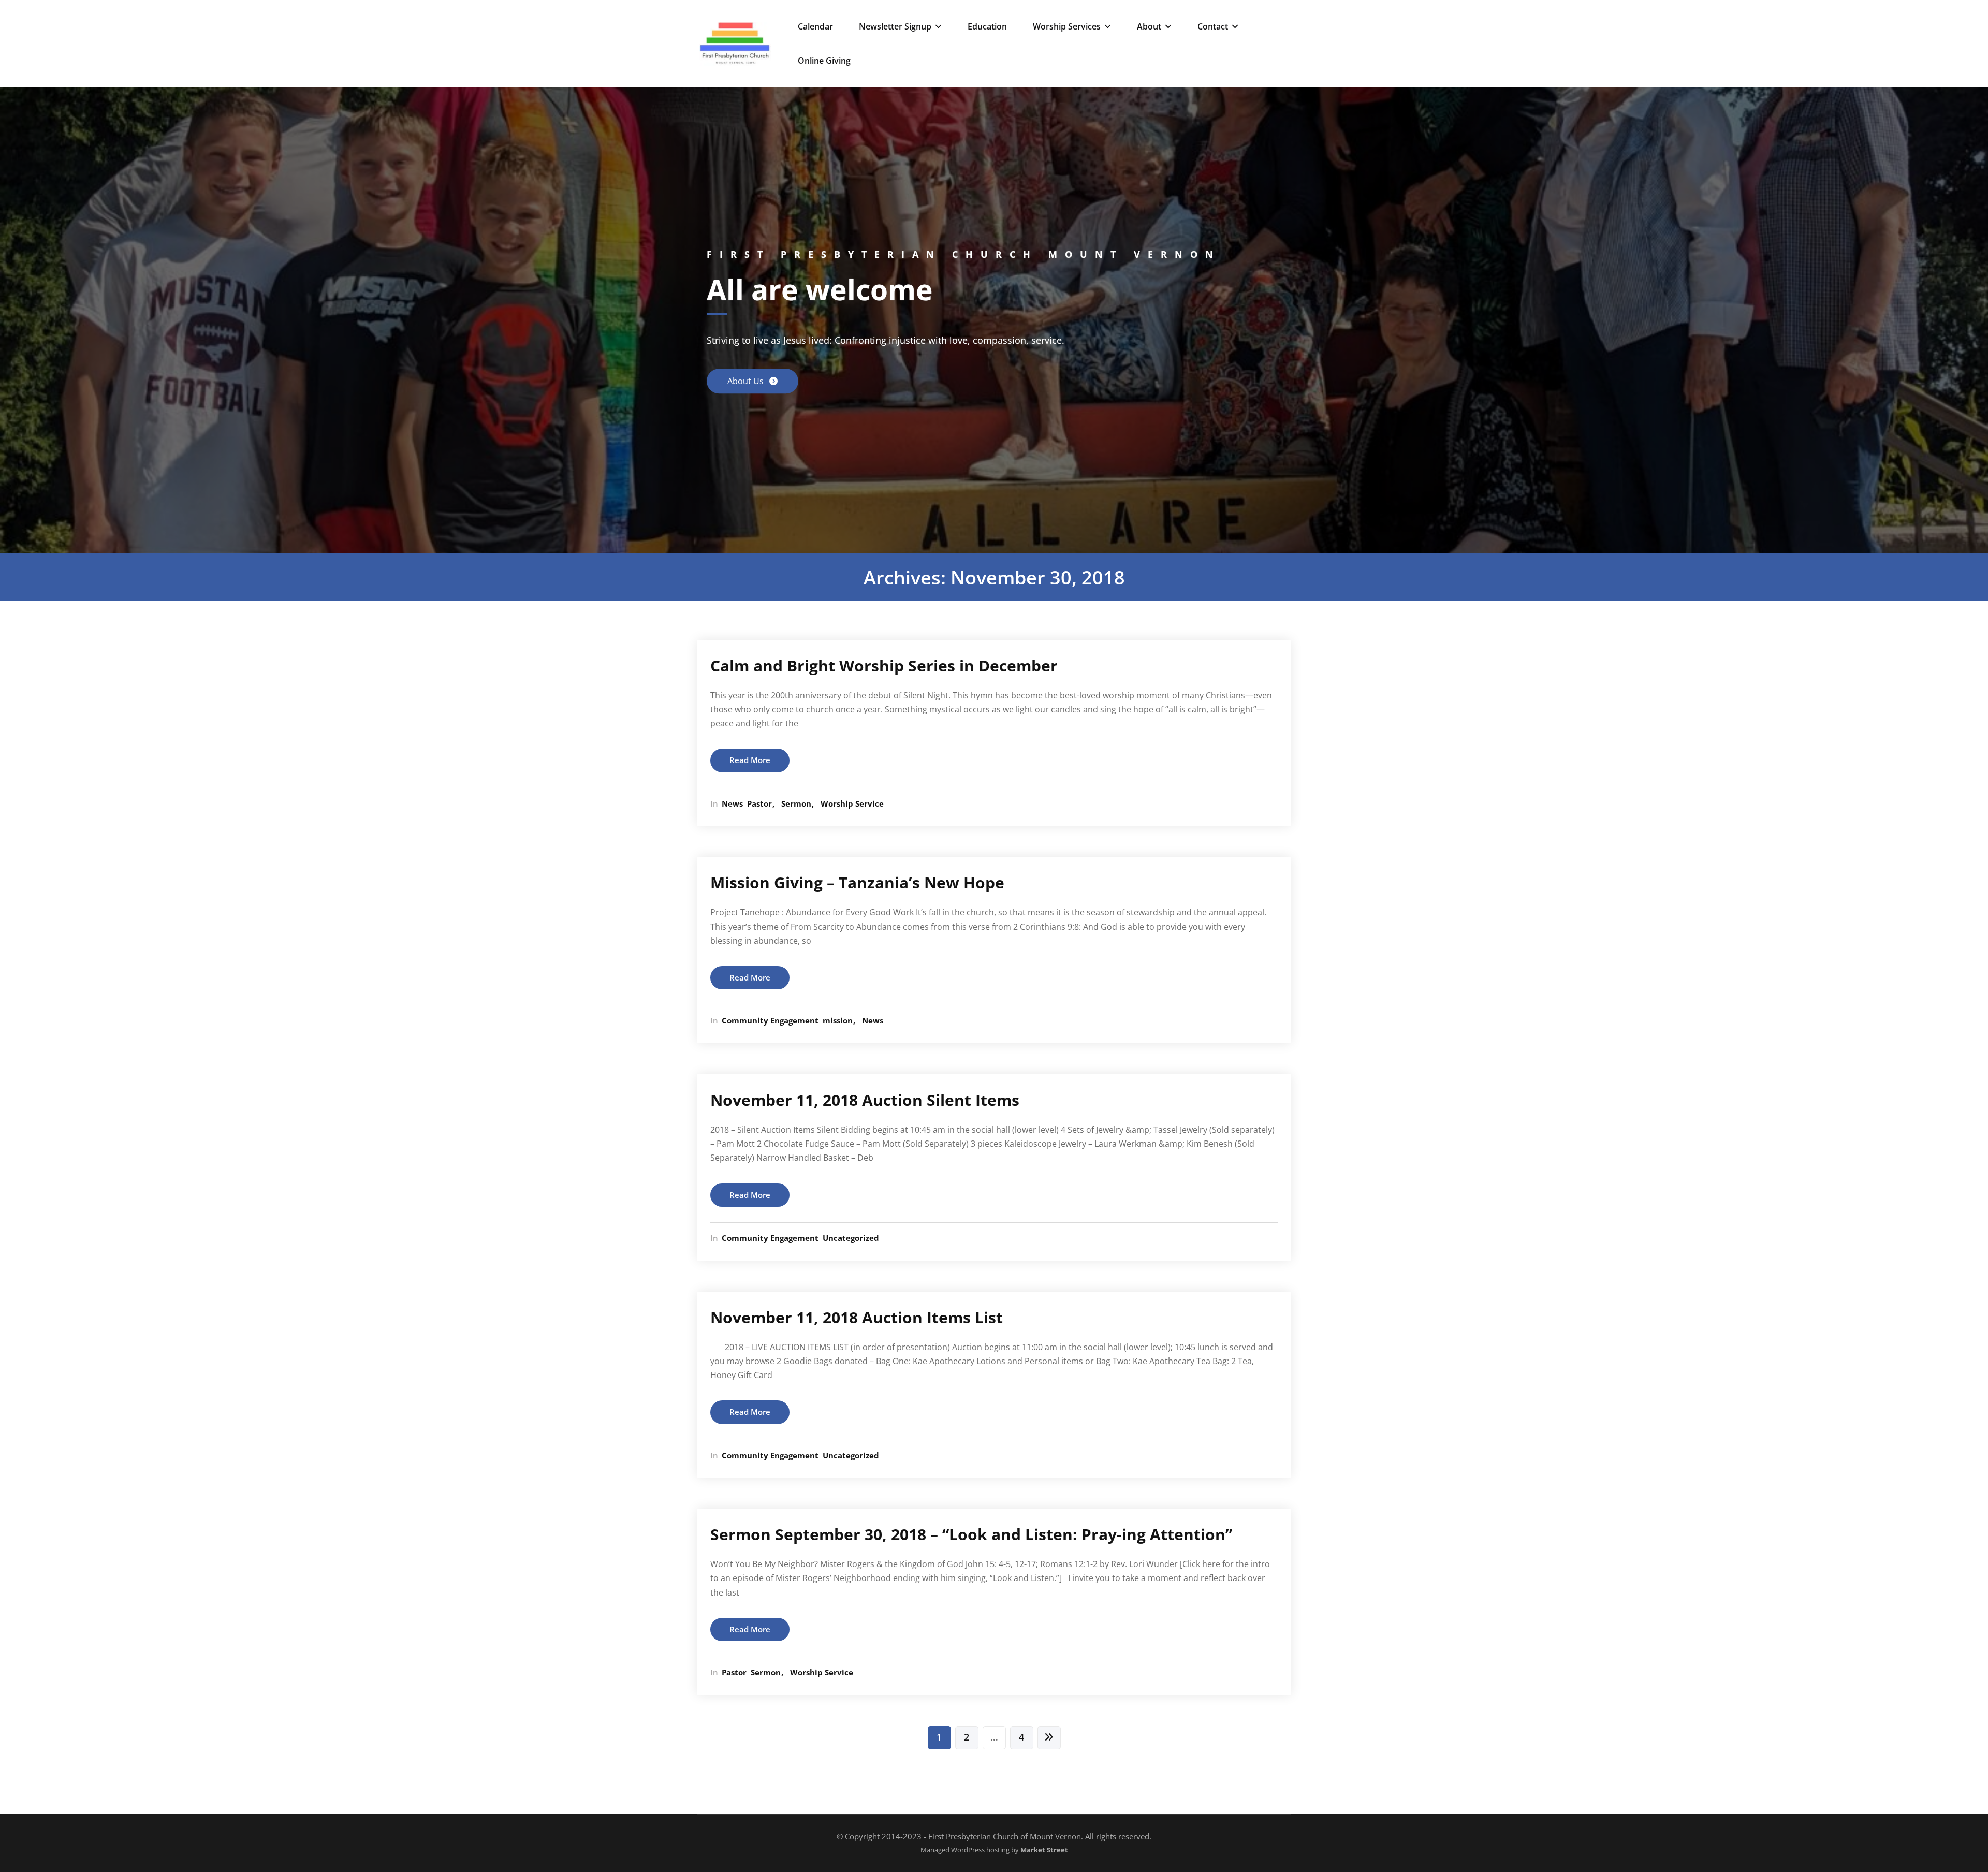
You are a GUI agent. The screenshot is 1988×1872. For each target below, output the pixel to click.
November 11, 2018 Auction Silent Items (865, 1100)
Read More (750, 760)
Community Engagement (770, 1020)
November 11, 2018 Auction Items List (857, 1317)
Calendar (815, 26)
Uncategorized (851, 1238)
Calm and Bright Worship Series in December (884, 666)
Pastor (759, 803)
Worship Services (1067, 26)
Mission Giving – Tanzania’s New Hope (857, 882)
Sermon (796, 803)
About (1149, 26)
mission (838, 1020)
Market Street (1043, 1850)
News (732, 803)
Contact (1213, 26)
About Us (747, 382)
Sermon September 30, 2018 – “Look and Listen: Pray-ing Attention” (971, 1534)
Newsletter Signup (895, 26)
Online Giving (824, 61)
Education (987, 26)
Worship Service (852, 803)
